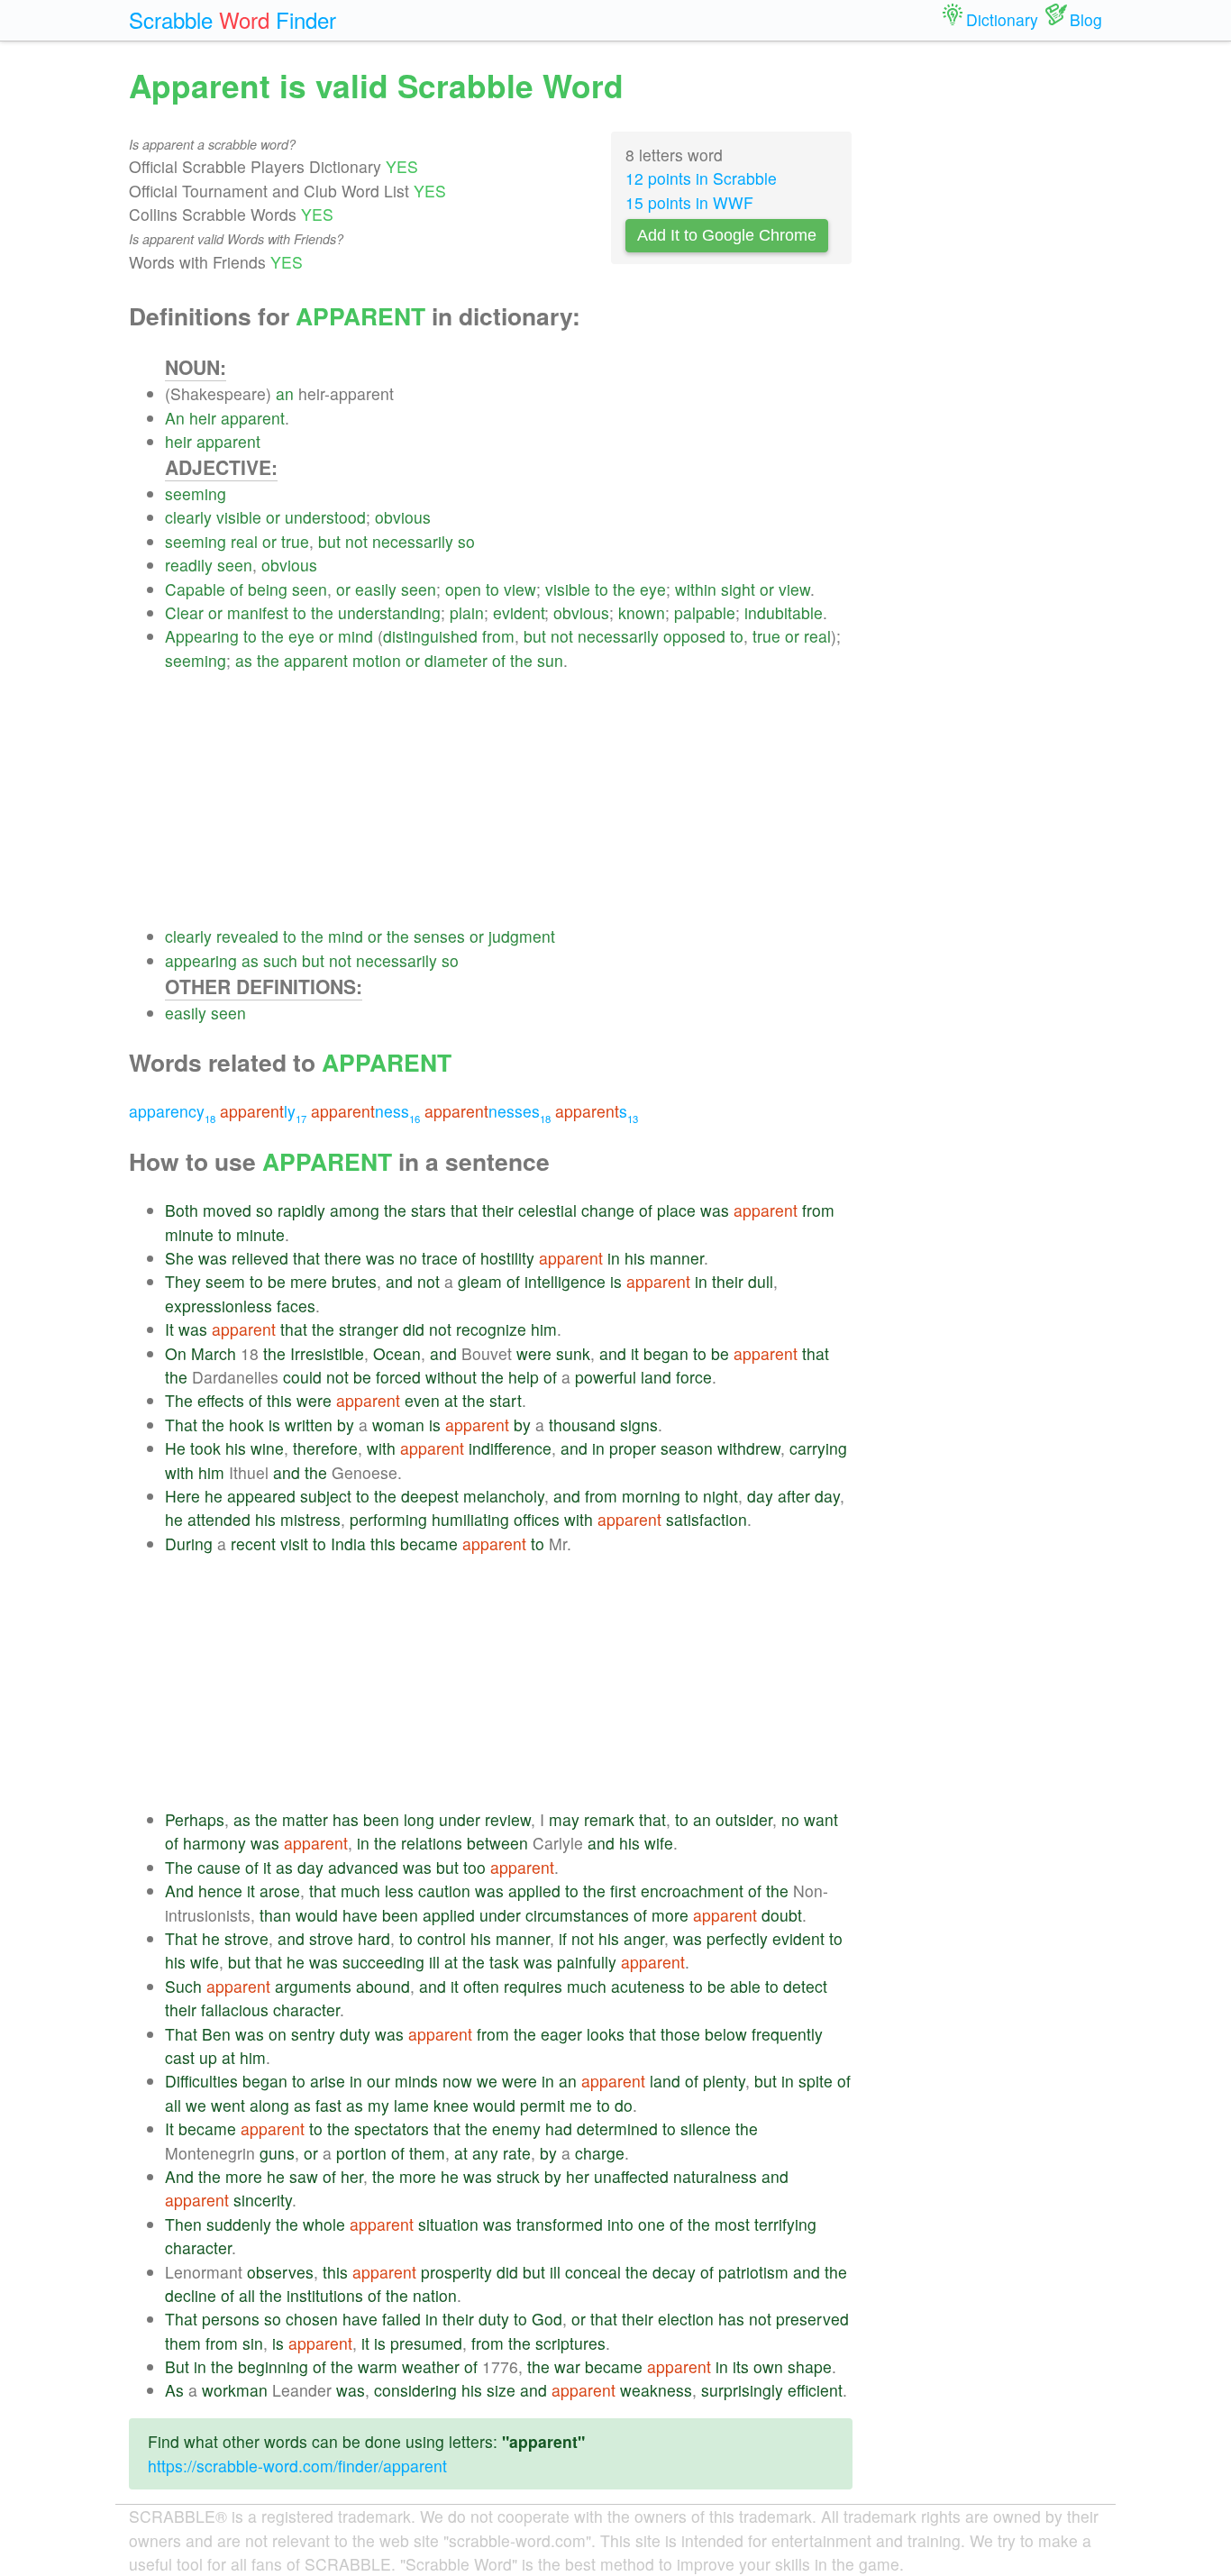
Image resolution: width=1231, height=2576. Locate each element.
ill (434, 1962)
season (687, 1448)
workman (235, 2390)
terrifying (785, 2224)
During (189, 1544)
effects (221, 1400)
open (463, 589)
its (741, 2366)
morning (651, 1496)
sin (253, 2343)
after (794, 1496)
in (614, 1258)
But (177, 2366)
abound (383, 1986)
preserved (812, 2319)
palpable (705, 612)
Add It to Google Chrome (727, 235)
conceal (593, 2272)
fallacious (235, 2010)
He (175, 1448)
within (696, 589)
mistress (310, 1519)
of (237, 589)
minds (416, 2081)
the (624, 589)
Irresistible (327, 1353)
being (268, 589)
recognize (491, 1329)
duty (355, 2034)
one (652, 2224)
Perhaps (195, 1819)
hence (220, 1891)
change (608, 1210)
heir (203, 418)
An (175, 418)
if (563, 1938)
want (821, 1819)
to (492, 589)
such (280, 960)
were (534, 1353)
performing (388, 1519)
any (485, 2153)
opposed (694, 636)
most (732, 2224)
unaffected (631, 2176)
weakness (656, 2390)
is (616, 1281)
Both (182, 1210)
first (623, 1891)
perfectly (737, 1938)
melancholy (504, 1496)
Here (182, 1496)
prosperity (456, 2272)
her (352, 2176)
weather (431, 2366)
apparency (172, 1111)
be (277, 1281)
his (635, 1258)
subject (326, 1496)
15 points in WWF (689, 202)
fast (328, 2105)
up (208, 2057)
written (309, 1425)
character (306, 2010)
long (419, 1819)
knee (451, 2105)
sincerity (263, 2200)
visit (294, 1544)
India (348, 1544)
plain (467, 612)
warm (378, 2366)
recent (253, 1544)
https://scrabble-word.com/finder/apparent (297, 2466)
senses (439, 936)
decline (191, 2295)
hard (374, 1938)
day (760, 1496)
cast (180, 2057)
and (399, 1281)
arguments (313, 1986)
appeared (261, 1496)
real (244, 541)
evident (519, 612)
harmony (214, 1843)
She (179, 1258)
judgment (522, 936)
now (457, 2081)
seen (235, 565)
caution (444, 1891)
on (278, 2034)
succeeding (383, 1962)
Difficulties (201, 2081)
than (275, 1915)
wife (659, 1843)
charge (600, 2153)
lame (411, 2105)
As (174, 2390)
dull (761, 1281)
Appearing (202, 636)
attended (219, 1519)
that (464, 1210)
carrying (818, 1448)
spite (816, 2081)
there (343, 1258)
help (524, 1377)
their (498, 1210)
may (564, 1819)
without (451, 1377)
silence (706, 2128)
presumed (426, 2343)
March (214, 1353)
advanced (363, 1867)
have (360, 1915)
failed (401, 2319)
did (414, 1329)
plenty (724, 2081)
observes (280, 2272)
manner (677, 1258)
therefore (325, 1448)
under (460, 1819)
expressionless (219, 1306)
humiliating (470, 1519)
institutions (325, 2295)
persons (231, 2319)
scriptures (570, 2343)
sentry (313, 2034)
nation (435, 2295)
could (302, 1377)
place (676, 1210)
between (497, 1843)
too (474, 1867)
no (408, 1258)
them (427, 2153)
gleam (480, 1281)
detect (805, 1986)
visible (239, 517)
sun (550, 660)
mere (309, 1281)
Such (183, 1986)
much (360, 1891)
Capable (195, 589)
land (656, 1377)
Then (183, 2224)
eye (653, 589)
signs (639, 1425)
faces (296, 1306)
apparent (253, 418)
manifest (258, 612)
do (624, 2105)
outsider (744, 1819)
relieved (260, 1258)
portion (361, 2153)
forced (398, 1377)
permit (543, 2105)
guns (277, 2153)
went (228, 2105)
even (422, 1400)
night (720, 1496)
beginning (273, 2366)
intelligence (565, 1281)
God (547, 2319)
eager (561, 2034)
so (466, 541)
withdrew (749, 1448)
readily (189, 565)
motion (377, 660)
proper (633, 1448)
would (317, 1915)
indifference (510, 1448)
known (642, 612)
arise (328, 2081)
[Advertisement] (509, 799)
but (329, 541)
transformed (560, 2224)
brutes (354, 1281)
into (620, 2224)
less (399, 1891)
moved (227, 1210)
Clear (184, 612)
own (768, 2366)
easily (376, 589)
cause (219, 1867)
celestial (547, 1210)
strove (246, 1938)
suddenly (239, 2224)
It (169, 1329)
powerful (606, 1377)
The (179, 1400)
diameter (456, 660)
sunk (573, 1353)
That (181, 1425)
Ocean (397, 1353)
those (680, 2034)
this (279, 1400)
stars (429, 1210)
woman (398, 1425)
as (244, 660)
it (635, 1353)
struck (518, 2176)
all (173, 2105)
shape (810, 2366)
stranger (369, 1329)
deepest (430, 1496)
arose (280, 1891)
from (498, 636)
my (378, 2105)
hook (246, 1425)
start (506, 1400)
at (451, 1400)
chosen (312, 2319)
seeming (196, 493)
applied (534, 1891)
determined (617, 2128)
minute (189, 1234)
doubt (782, 1915)
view (520, 589)
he (214, 1496)
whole (324, 2224)
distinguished (430, 636)
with (381, 1448)
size (501, 2390)
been (381, 1819)
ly (263, 1111)
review (508, 1819)
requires (533, 1986)
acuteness (648, 1986)
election (686, 2319)
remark (609, 1819)
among (355, 1210)
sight (738, 589)
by (346, 1425)
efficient (815, 2390)
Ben (216, 2034)
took (205, 1448)
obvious (403, 517)
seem (225, 1281)
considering (415, 2390)
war (567, 2366)
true (295, 541)
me (581, 2105)
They (183, 1281)
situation (448, 2224)
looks (606, 2034)
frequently (787, 2034)
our (378, 2081)
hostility (507, 1258)
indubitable (784, 612)
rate (517, 2153)
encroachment (692, 1891)
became (429, 1544)
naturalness (715, 2176)
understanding (389, 612)
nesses (488, 1111)
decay (674, 2272)
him (544, 1329)
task (504, 1962)
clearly (188, 517)
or (273, 517)
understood (325, 517)
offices (537, 1519)
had (559, 2128)
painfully (587, 1962)
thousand (582, 1425)
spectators (392, 2128)
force (694, 1377)
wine (267, 1448)
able (745, 1986)
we (487, 2081)
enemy (516, 2128)
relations (432, 1843)
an (285, 393)
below (726, 2034)
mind (356, 636)
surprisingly (742, 2390)
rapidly (301, 1210)
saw (304, 2176)
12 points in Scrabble (701, 178)
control (442, 1938)
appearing (201, 960)
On (176, 1353)
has (346, 1819)
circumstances (577, 1915)
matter (305, 1819)
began (666, 1353)
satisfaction (707, 1519)
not (356, 541)
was (715, 1210)
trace (440, 1258)
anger (644, 1938)
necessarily (413, 541)
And (179, 1891)
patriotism (753, 2272)
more (670, 1915)
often (481, 1986)
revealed (247, 936)
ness (365, 1111)
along (269, 2105)
